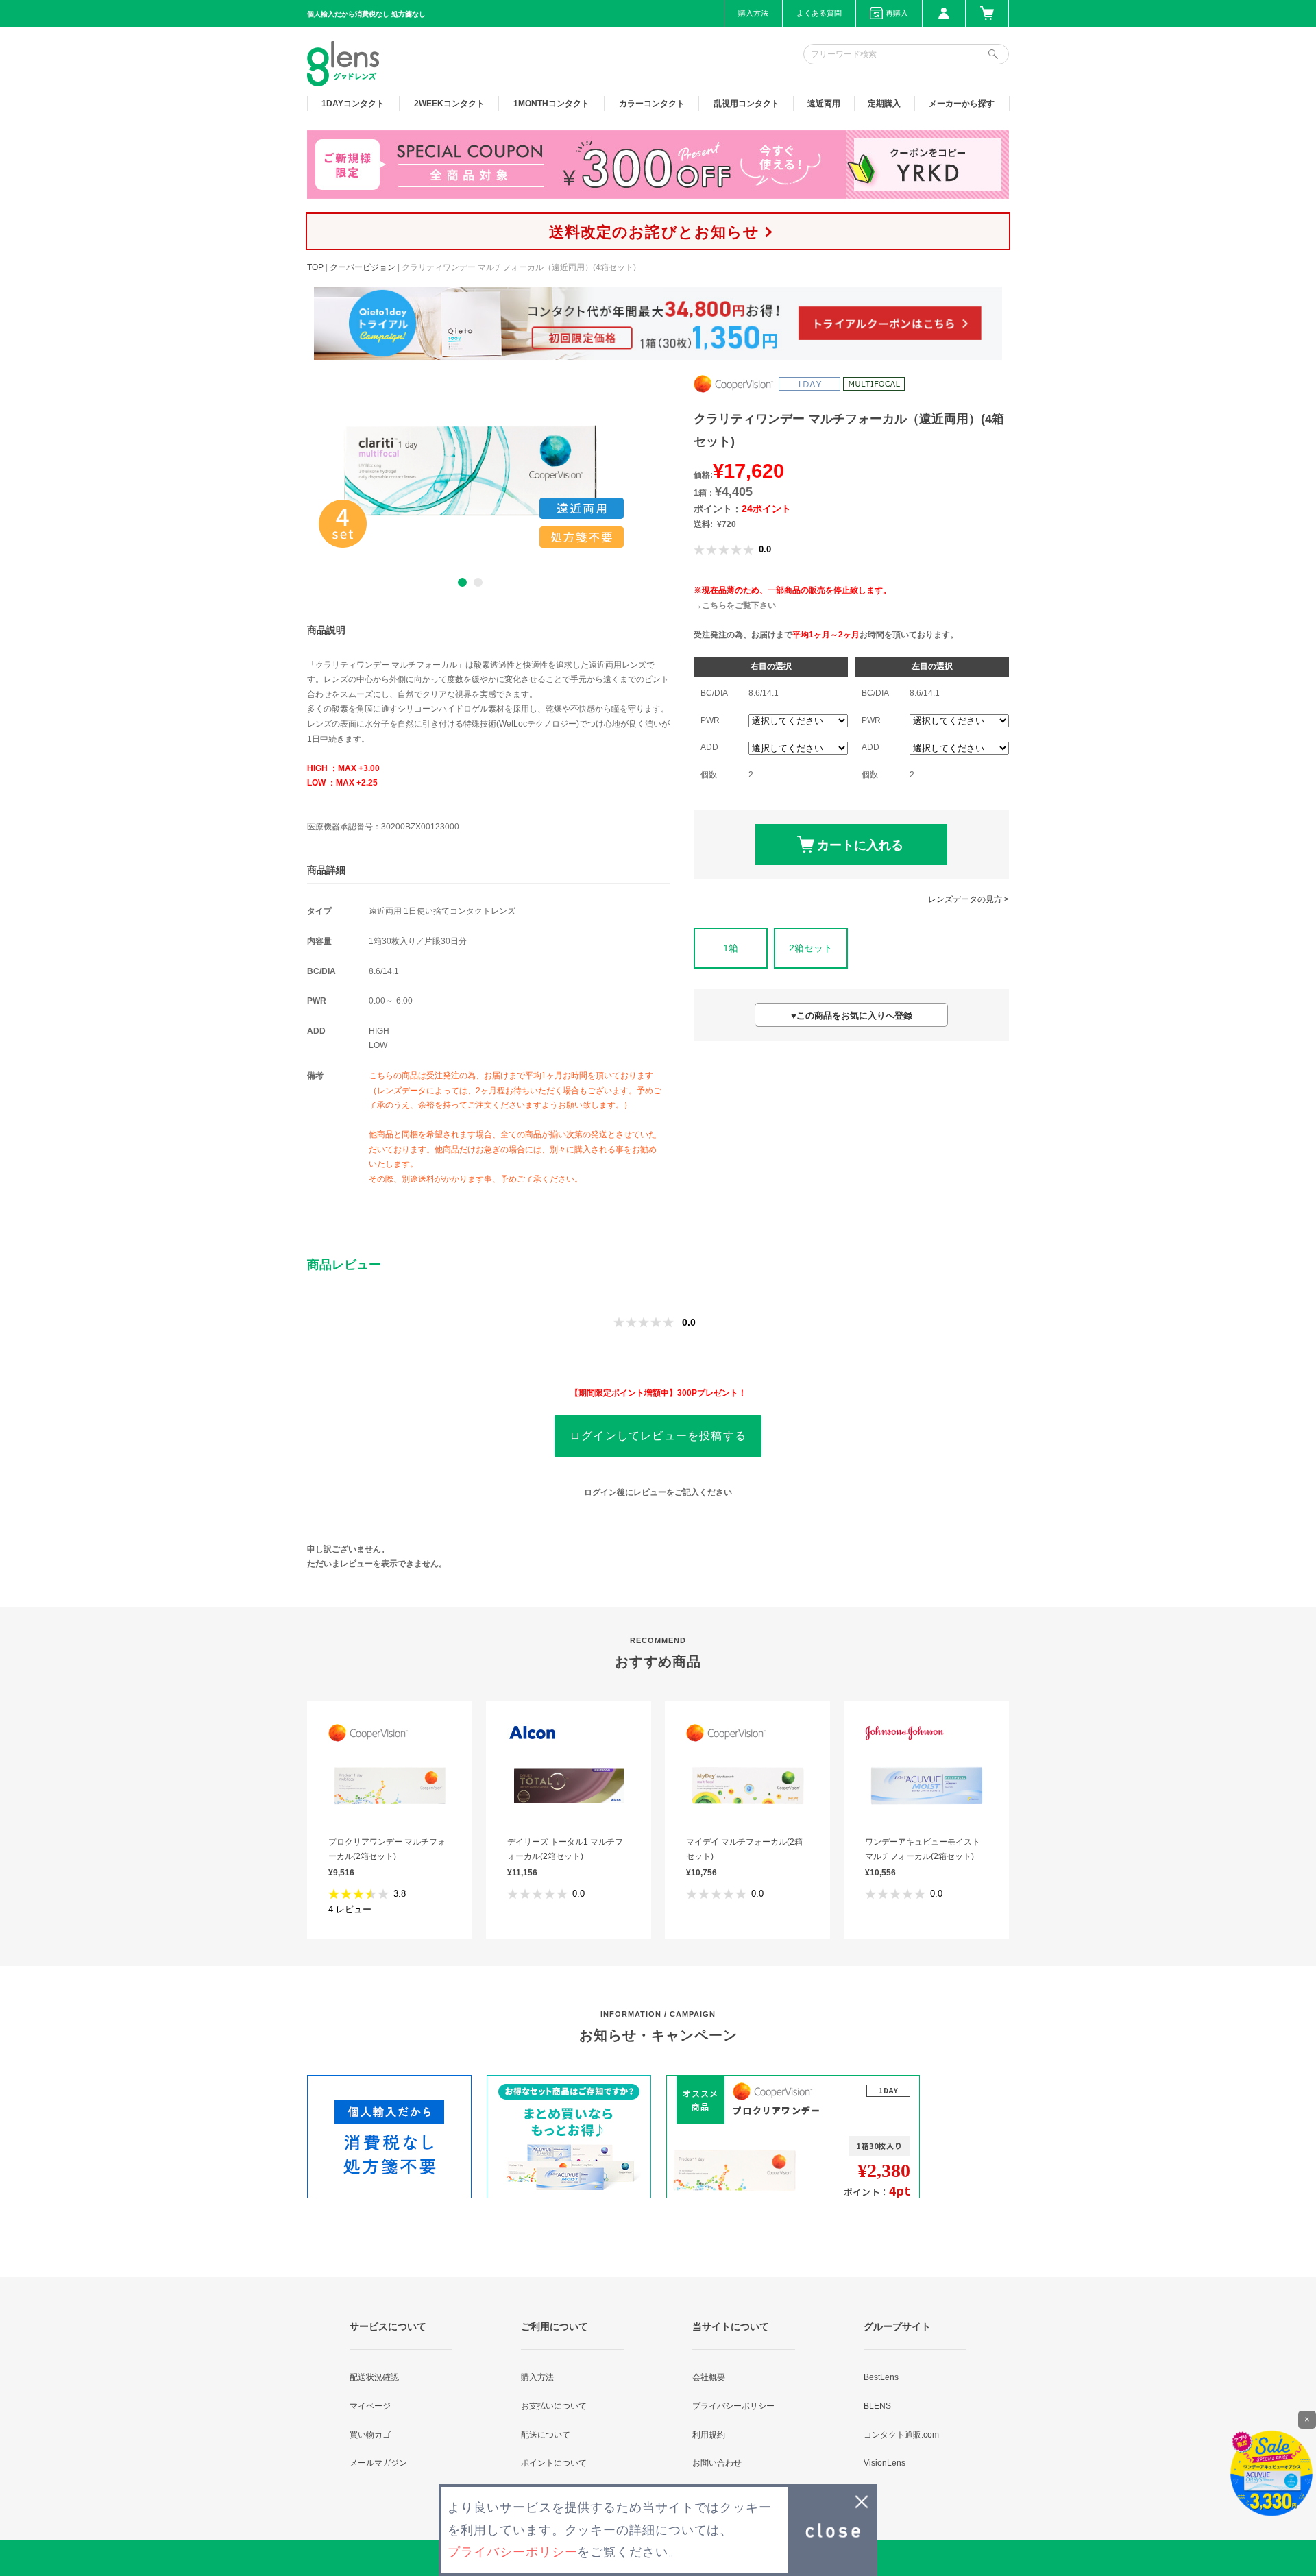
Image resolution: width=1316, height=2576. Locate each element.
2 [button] (478, 582)
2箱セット (811, 948)
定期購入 (884, 104)
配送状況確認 (374, 2377)
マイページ (370, 2406)
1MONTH (551, 104)
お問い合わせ (717, 2463)
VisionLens (885, 2463)
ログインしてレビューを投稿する (658, 1436)
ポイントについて (554, 2463)
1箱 (731, 948)
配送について (546, 2435)
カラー (652, 104)
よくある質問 (819, 13)
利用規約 (709, 2435)
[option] (470, 470)
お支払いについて (554, 2406)
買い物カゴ (370, 2435)
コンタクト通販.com (901, 2435)
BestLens (881, 2377)
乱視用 (746, 104)
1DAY (353, 104)
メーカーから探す (962, 104)
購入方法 (753, 13)
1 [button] (462, 582)
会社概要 (709, 2377)
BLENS (877, 2406)
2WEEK (449, 104)
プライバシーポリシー (733, 2406)
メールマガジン (378, 2463)
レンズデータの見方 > (968, 899)
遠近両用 (824, 104)
